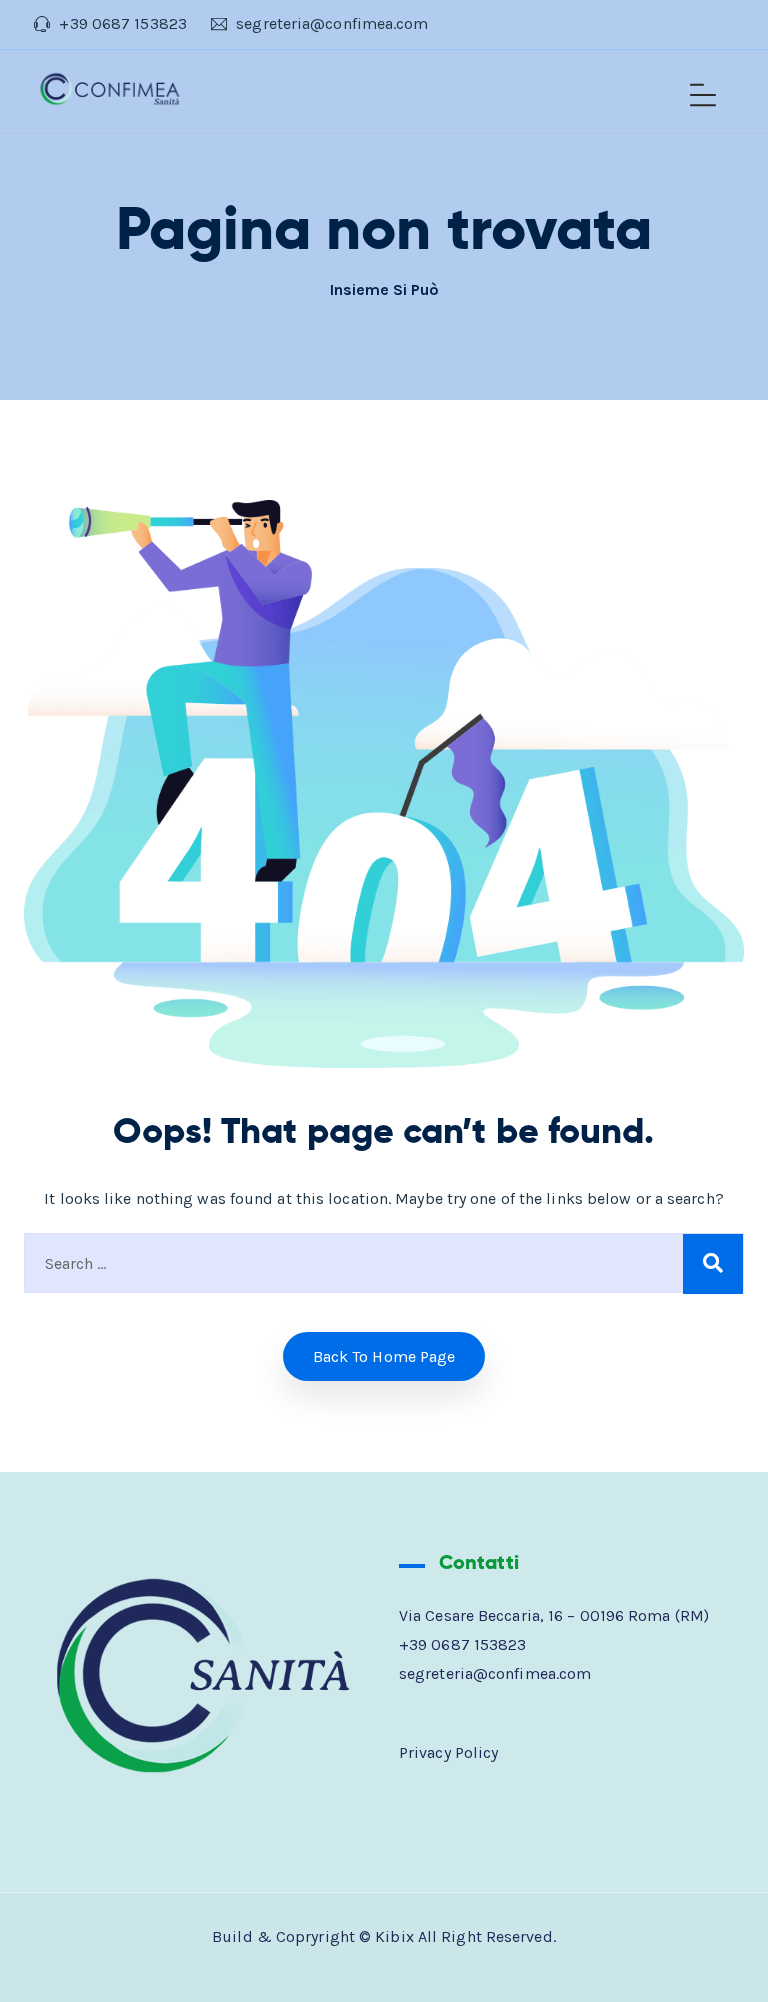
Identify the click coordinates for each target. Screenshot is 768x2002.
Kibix (394, 1936)
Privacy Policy (448, 1752)
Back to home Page (384, 1356)
